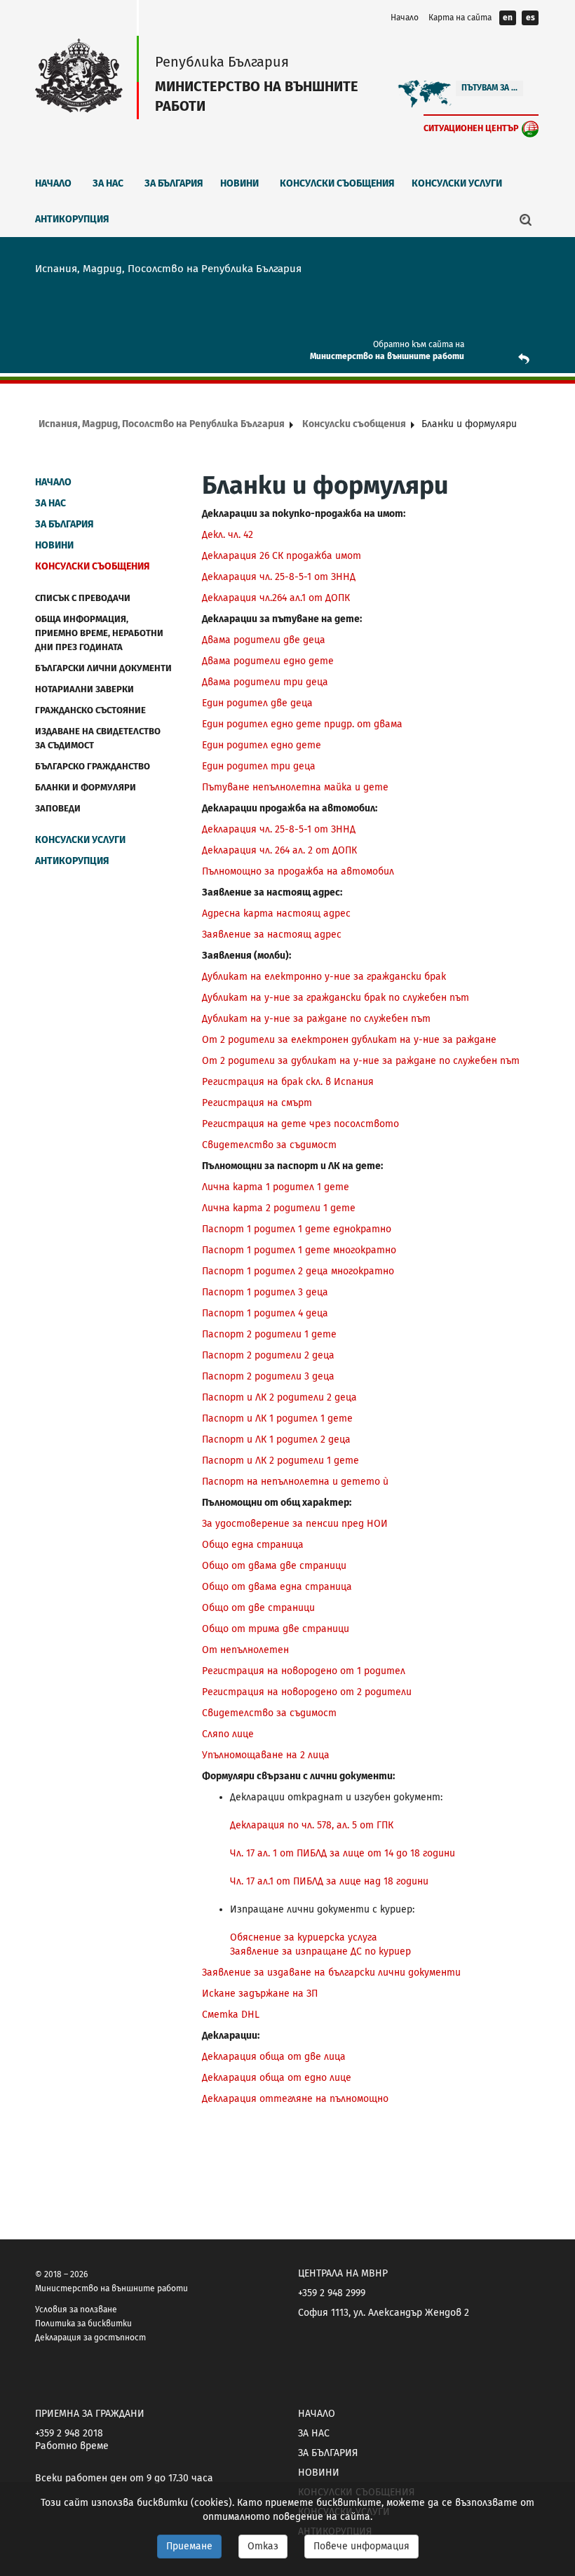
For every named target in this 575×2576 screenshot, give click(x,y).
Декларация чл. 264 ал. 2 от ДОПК (279, 850)
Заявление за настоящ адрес (272, 935)
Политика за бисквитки (83, 2324)
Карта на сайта (460, 18)
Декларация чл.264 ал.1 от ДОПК (276, 598)
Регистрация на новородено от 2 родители (307, 1692)
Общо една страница (253, 1545)
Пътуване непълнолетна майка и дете (295, 787)
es (530, 18)
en (508, 18)
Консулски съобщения (337, 183)
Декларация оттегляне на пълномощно (295, 2099)
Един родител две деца (257, 703)
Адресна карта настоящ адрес (276, 913)
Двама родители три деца (265, 682)
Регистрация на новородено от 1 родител (304, 1671)
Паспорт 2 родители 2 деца (268, 1355)
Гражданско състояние (90, 710)
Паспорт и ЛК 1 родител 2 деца (276, 1439)
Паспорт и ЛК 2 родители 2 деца (279, 1397)
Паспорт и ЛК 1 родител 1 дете (277, 1418)
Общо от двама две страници (274, 1566)
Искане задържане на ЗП (260, 1994)
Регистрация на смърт (257, 1103)
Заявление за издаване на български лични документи (331, 1973)
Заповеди (58, 808)
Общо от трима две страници (276, 1629)
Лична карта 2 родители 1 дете (279, 1208)
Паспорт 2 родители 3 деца (268, 1376)
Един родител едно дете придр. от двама (302, 724)
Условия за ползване (76, 2309)
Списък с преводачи (83, 598)
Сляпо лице (228, 1734)
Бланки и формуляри (86, 787)
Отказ (263, 2546)
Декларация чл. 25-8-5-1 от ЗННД (279, 577)
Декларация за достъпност (90, 2338)
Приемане (189, 2546)
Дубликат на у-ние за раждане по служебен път (316, 1019)
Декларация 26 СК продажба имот (282, 556)
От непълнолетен (245, 1650)
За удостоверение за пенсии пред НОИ (295, 1524)
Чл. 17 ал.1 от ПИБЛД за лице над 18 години (329, 1881)
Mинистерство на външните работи (387, 356)
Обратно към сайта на (419, 344)
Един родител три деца (259, 766)
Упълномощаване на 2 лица (266, 1755)
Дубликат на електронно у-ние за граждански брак (324, 977)
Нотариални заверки (84, 689)
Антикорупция (72, 219)
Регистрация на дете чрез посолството (300, 1124)
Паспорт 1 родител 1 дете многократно (299, 1250)
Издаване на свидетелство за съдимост (98, 738)
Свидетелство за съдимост (269, 1145)
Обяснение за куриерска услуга (304, 1937)
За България (174, 183)
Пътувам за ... (489, 88)
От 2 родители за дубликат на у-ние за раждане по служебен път (361, 1061)
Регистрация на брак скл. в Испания (288, 1082)
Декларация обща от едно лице (277, 2078)
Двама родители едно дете (268, 661)
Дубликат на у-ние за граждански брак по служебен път (336, 998)
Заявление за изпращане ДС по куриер (320, 1951)
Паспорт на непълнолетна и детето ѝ (295, 1482)
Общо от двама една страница (277, 1587)
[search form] (526, 220)
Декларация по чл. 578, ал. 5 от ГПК (312, 1825)
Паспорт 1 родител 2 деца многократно (298, 1271)
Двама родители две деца (264, 640)
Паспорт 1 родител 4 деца (265, 1313)
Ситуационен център (471, 128)
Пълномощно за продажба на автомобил (298, 871)
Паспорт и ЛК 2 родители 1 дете (280, 1461)
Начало (405, 18)
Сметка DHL (231, 2015)
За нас (108, 183)
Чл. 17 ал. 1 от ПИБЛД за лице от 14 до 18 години (343, 1853)
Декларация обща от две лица (274, 2057)
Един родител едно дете (262, 745)
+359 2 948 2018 (69, 2433)
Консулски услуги (457, 183)
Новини (239, 183)
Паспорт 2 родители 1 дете (269, 1334)
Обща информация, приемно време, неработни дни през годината (99, 633)
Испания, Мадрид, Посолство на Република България (162, 424)
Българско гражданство (93, 766)
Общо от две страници (258, 1608)
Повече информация (361, 2546)
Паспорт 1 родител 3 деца (265, 1292)
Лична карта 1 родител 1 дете (276, 1187)
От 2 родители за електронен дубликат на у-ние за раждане (349, 1040)
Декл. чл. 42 (228, 535)
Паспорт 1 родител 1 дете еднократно (297, 1229)
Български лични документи (103, 668)
